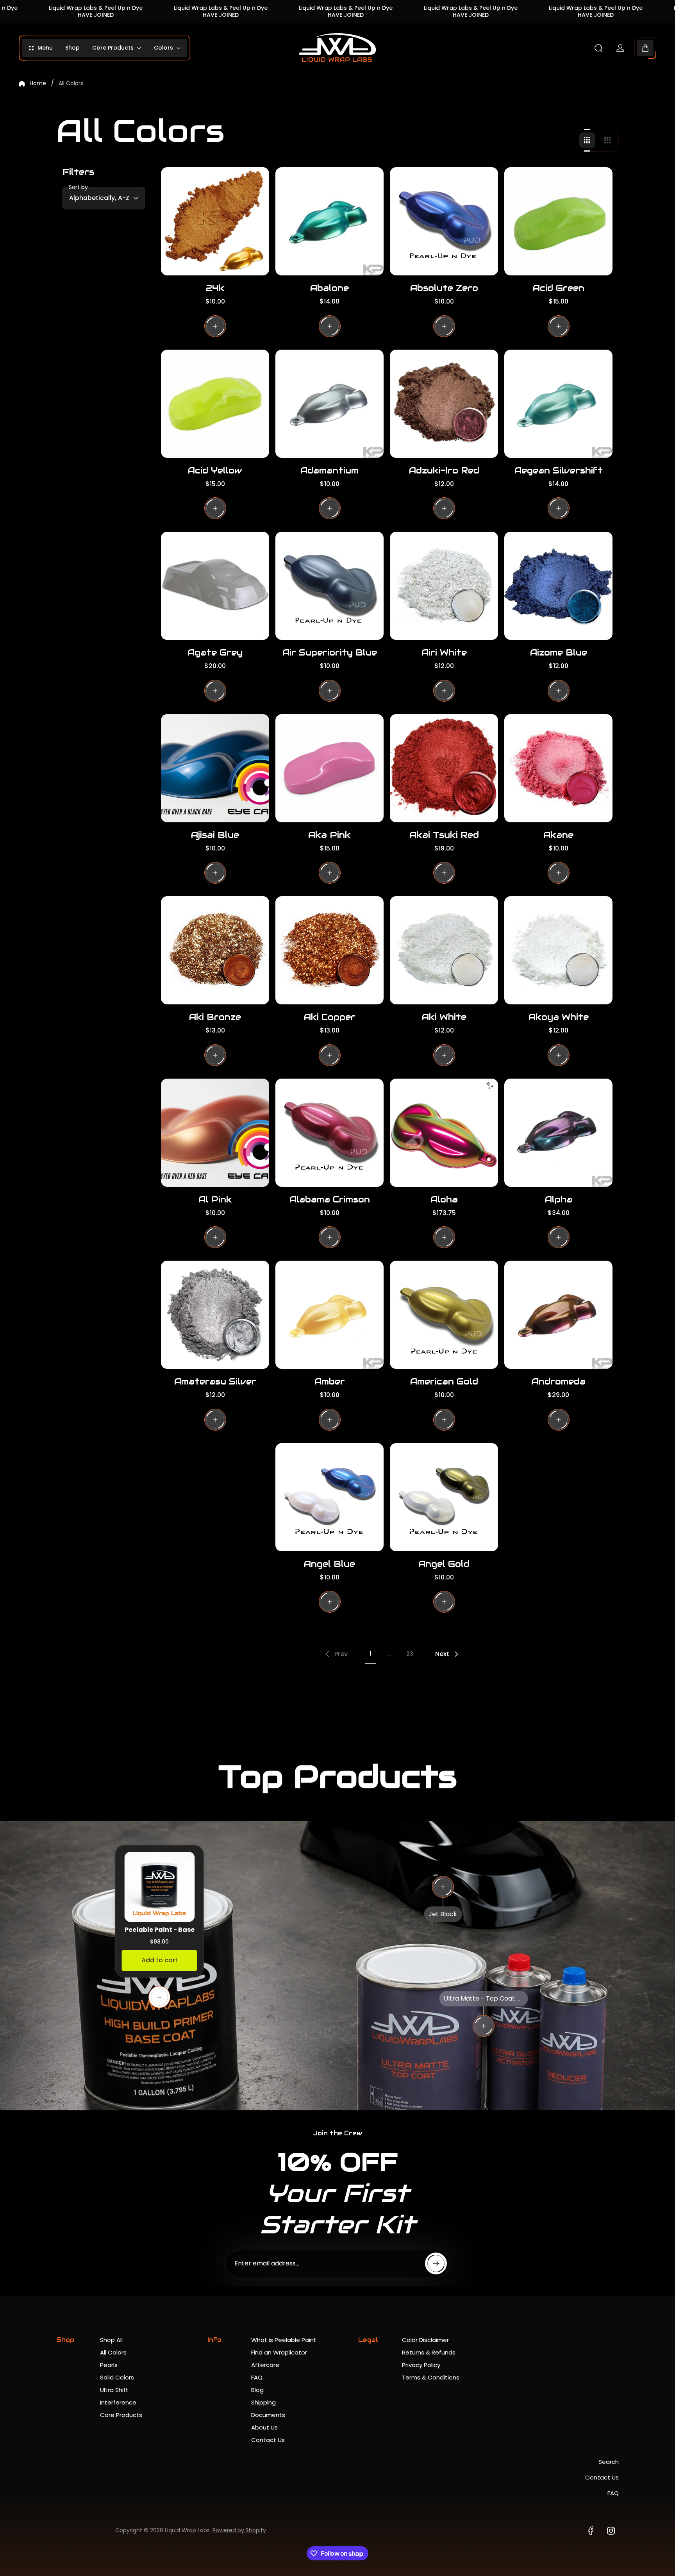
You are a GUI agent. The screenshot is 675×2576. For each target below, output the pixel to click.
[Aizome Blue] (558, 586)
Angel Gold (444, 1564)
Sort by (78, 187)
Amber (330, 1381)
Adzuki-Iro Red (444, 470)
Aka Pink (329, 835)
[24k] (215, 221)
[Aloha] (444, 1133)
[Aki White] (444, 950)
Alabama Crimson (330, 1199)
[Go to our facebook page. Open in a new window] (591, 2531)
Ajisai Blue (215, 835)
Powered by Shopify (239, 2530)
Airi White (444, 652)
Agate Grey (215, 652)
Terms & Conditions (431, 2377)
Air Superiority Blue (330, 652)
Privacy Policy (421, 2365)
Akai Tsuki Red (444, 835)
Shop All (111, 2340)
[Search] (598, 48)
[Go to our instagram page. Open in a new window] (611, 2531)
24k (215, 288)
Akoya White (559, 1017)
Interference (118, 2402)
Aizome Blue (559, 652)
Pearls (109, 2365)
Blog (257, 2390)
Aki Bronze (215, 1017)
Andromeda (559, 1381)
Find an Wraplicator (279, 2352)
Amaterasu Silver (215, 1381)
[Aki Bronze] (215, 950)
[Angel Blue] (329, 1497)
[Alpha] (558, 1133)
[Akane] (558, 768)
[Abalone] (329, 221)
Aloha (444, 1199)
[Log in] (620, 48)
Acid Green (559, 288)
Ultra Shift (114, 2390)
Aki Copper (330, 1017)
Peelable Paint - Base (160, 1930)
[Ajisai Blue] (215, 768)
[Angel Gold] (444, 1497)
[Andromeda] (558, 1315)
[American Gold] (444, 1315)
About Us (264, 2427)
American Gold (444, 1381)
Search (609, 2462)
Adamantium (329, 470)
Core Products (121, 2415)
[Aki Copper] (329, 950)
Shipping (263, 2402)
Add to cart (160, 1960)
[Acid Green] (558, 221)
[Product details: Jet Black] (443, 1887)
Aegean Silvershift (559, 470)
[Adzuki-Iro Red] (444, 404)
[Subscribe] (436, 2263)
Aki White (444, 1017)
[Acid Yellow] (215, 404)
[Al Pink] (215, 1133)
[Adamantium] (329, 404)
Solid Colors (117, 2377)
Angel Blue (329, 1564)
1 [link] (371, 1654)
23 (410, 1654)
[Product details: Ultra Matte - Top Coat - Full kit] (484, 2026)
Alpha (559, 1199)
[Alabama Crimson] (329, 1133)
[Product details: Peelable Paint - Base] (159, 1997)
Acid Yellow (215, 470)
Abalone (329, 288)
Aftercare (265, 2365)
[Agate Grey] (215, 586)
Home (38, 84)
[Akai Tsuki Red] (444, 768)
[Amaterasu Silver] (215, 1315)
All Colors (113, 2352)
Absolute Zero (444, 288)
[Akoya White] (558, 950)
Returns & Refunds (429, 2352)
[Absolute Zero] (444, 221)
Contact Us (268, 2440)
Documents (268, 2415)
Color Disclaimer (425, 2340)
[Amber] (329, 1315)
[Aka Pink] (329, 768)
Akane (558, 835)
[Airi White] (444, 586)
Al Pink (215, 1199)
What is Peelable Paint (284, 2340)
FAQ (257, 2377)
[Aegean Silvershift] (558, 404)
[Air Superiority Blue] (329, 586)
